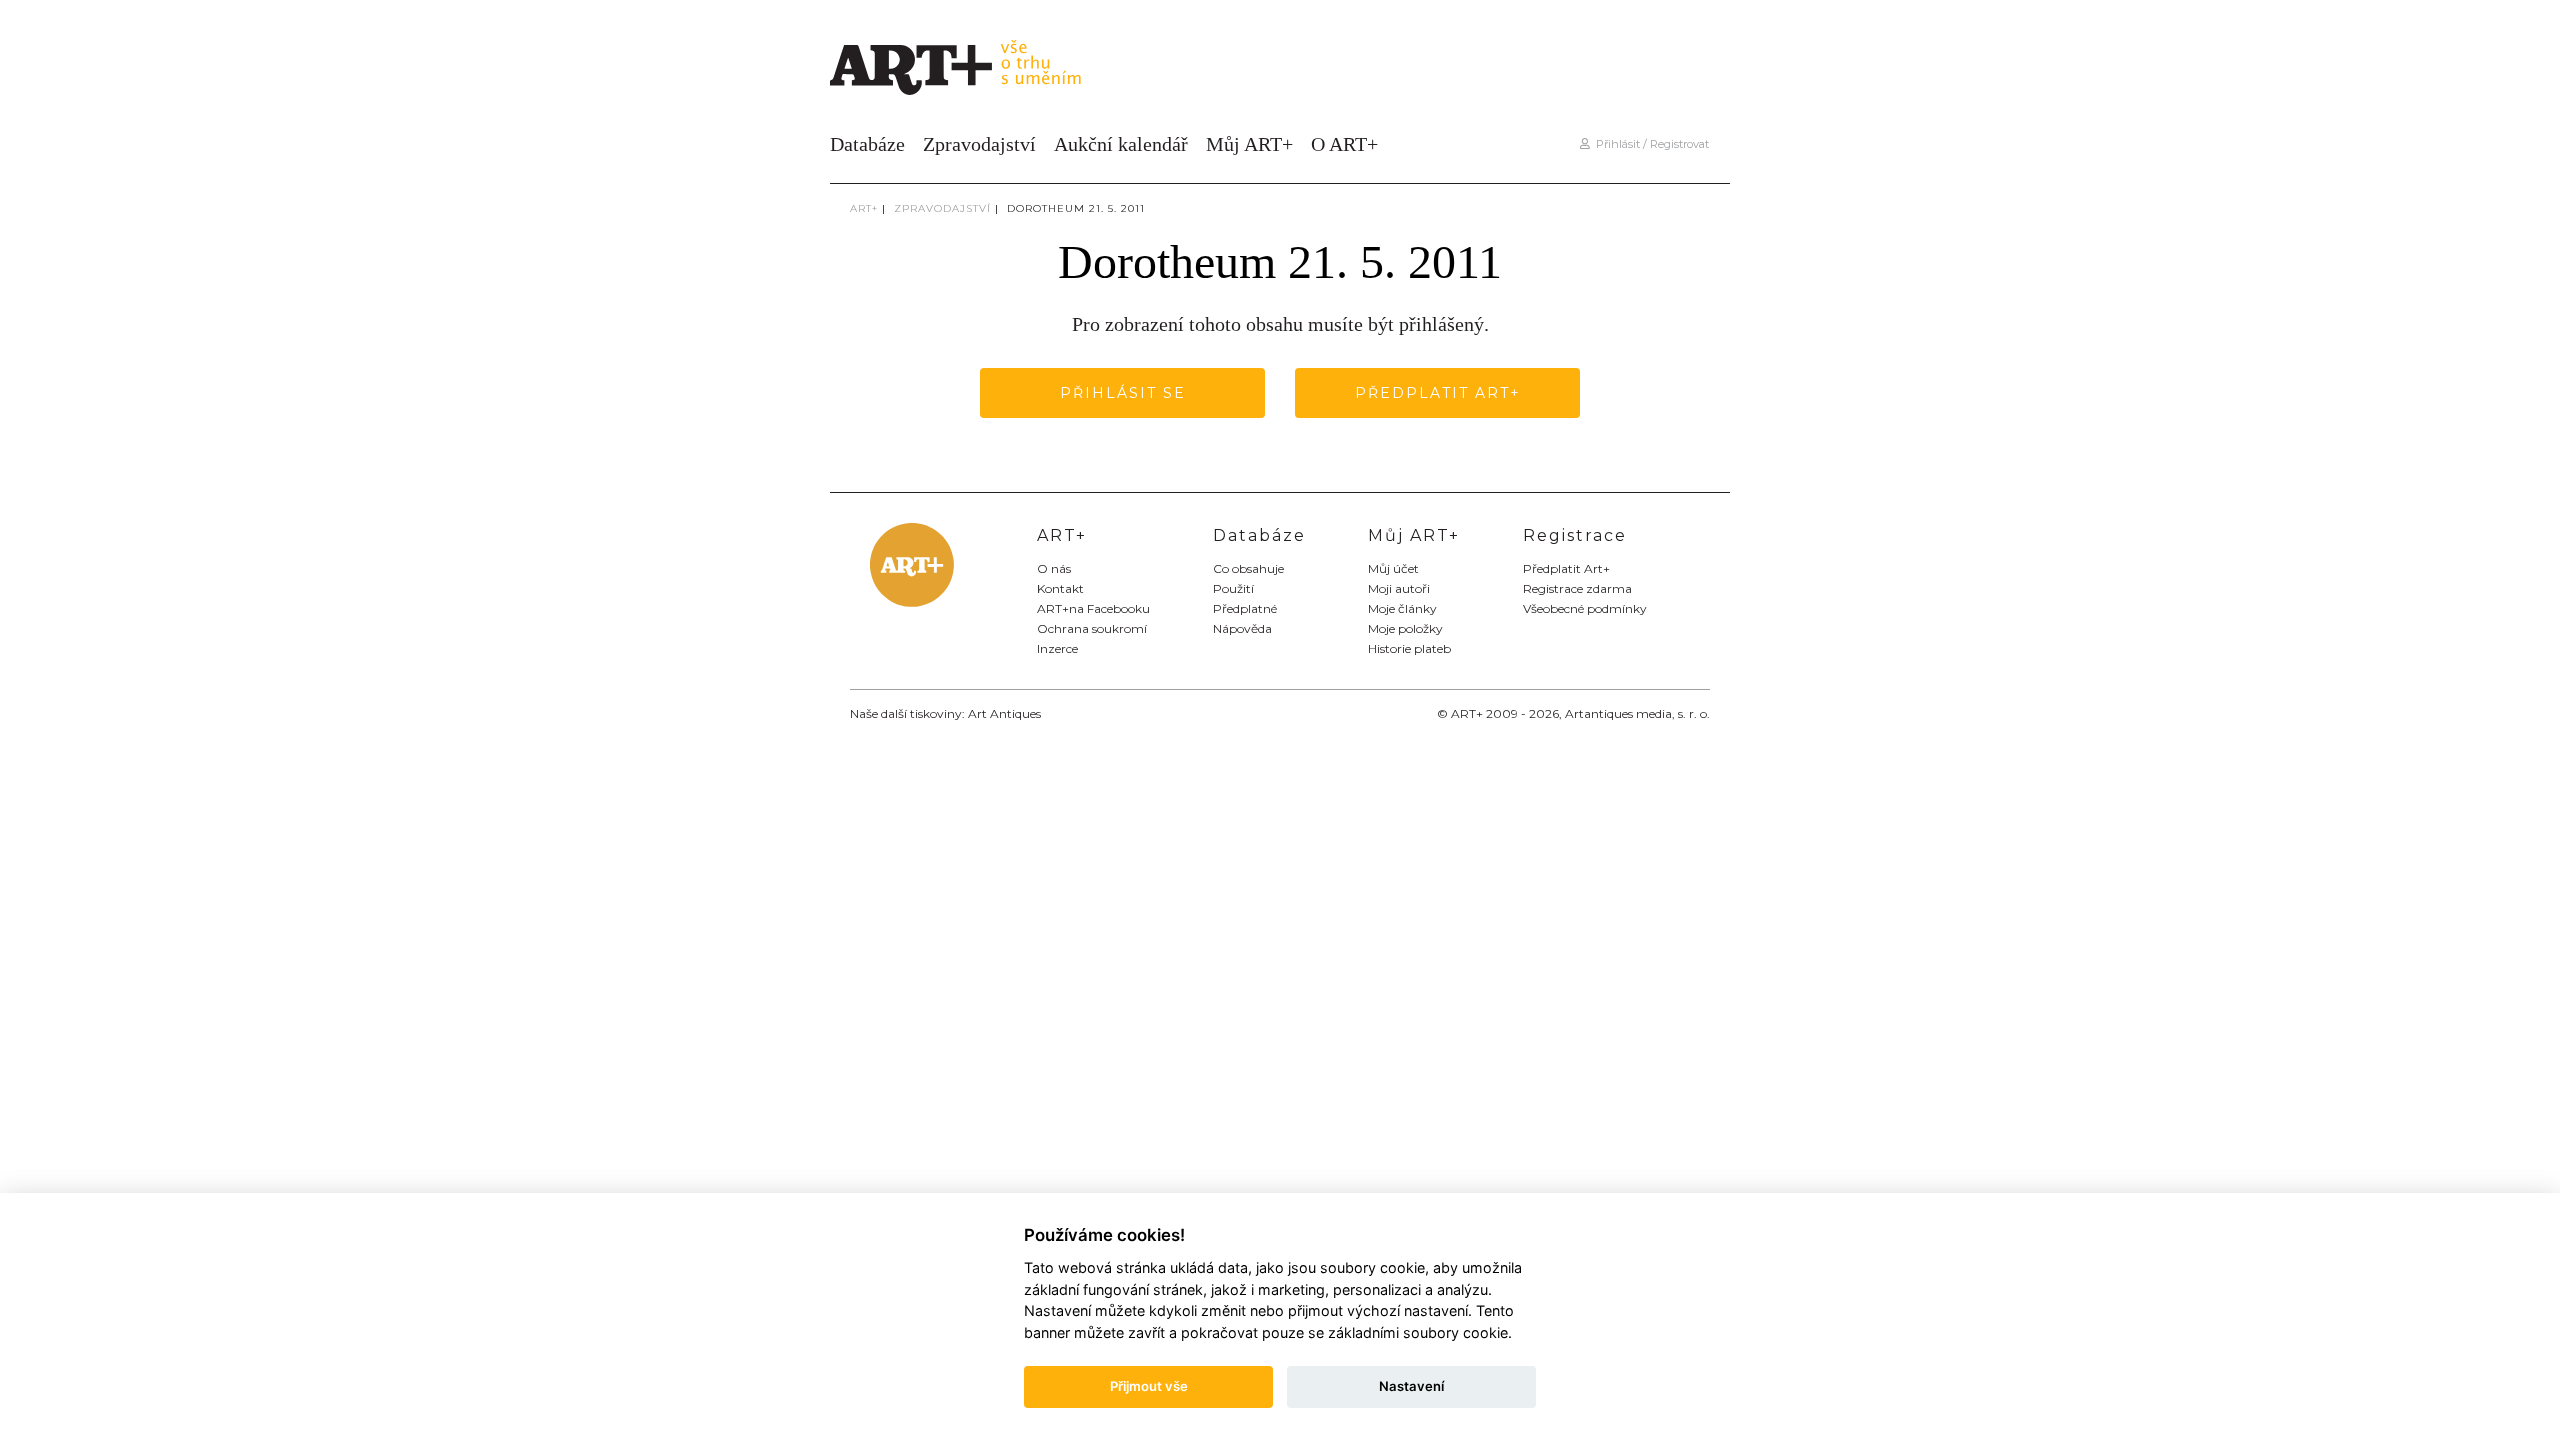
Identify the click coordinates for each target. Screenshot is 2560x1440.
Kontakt (1060, 588)
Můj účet (1393, 568)
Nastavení (1411, 1386)
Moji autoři (1399, 588)
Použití (1233, 588)
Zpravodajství (979, 144)
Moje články (1402, 608)
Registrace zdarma (1577, 588)
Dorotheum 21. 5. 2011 (1076, 208)
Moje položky (1405, 628)
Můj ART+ (1249, 144)
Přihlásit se (1123, 393)
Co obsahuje (1248, 568)
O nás (1054, 568)
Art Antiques (1004, 713)
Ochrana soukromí (1092, 628)
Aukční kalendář (1121, 144)
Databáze (867, 144)
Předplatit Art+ (1438, 393)
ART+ (864, 208)
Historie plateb (1409, 648)
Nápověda (1242, 628)
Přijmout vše (1149, 1386)
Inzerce (1057, 648)
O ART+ (1344, 144)
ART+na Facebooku (1093, 608)
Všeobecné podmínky (1585, 608)
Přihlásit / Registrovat (1649, 144)
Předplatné (1245, 608)
